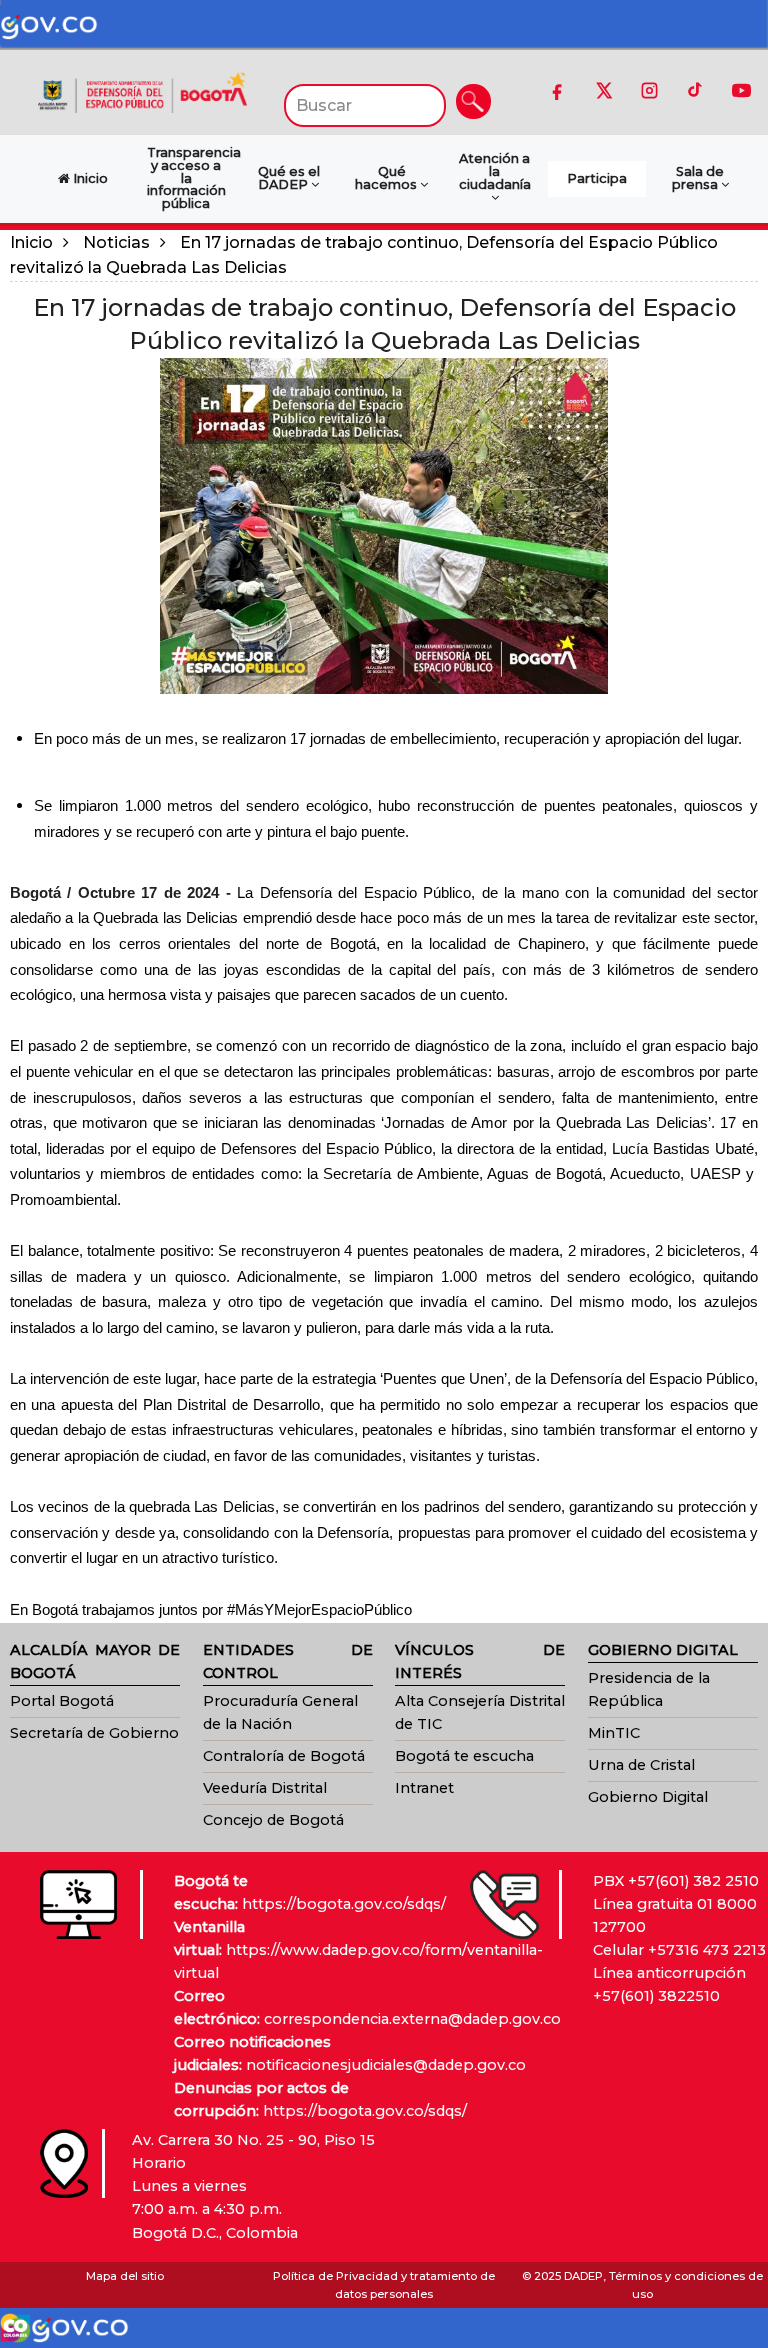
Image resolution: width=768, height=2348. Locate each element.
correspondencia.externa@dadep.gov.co (412, 2019)
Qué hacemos (387, 178)
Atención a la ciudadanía (495, 171)
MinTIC (614, 1733)
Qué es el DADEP (289, 178)
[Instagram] (649, 90)
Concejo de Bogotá (273, 1820)
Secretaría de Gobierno (94, 1733)
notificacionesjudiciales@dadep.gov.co (386, 2065)
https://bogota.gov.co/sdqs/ (344, 1904)
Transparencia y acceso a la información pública (191, 178)
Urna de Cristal (641, 1765)
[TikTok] (695, 90)
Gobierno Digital (648, 1797)
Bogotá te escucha (464, 1756)
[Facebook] (557, 90)
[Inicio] (142, 91)
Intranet (424, 1788)
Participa (597, 178)
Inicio (31, 242)
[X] (603, 90)
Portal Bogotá (62, 1701)
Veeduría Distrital (265, 1788)
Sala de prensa (698, 178)
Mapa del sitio (125, 2276)
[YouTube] (741, 90)
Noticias (116, 242)
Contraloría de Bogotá (284, 1756)
